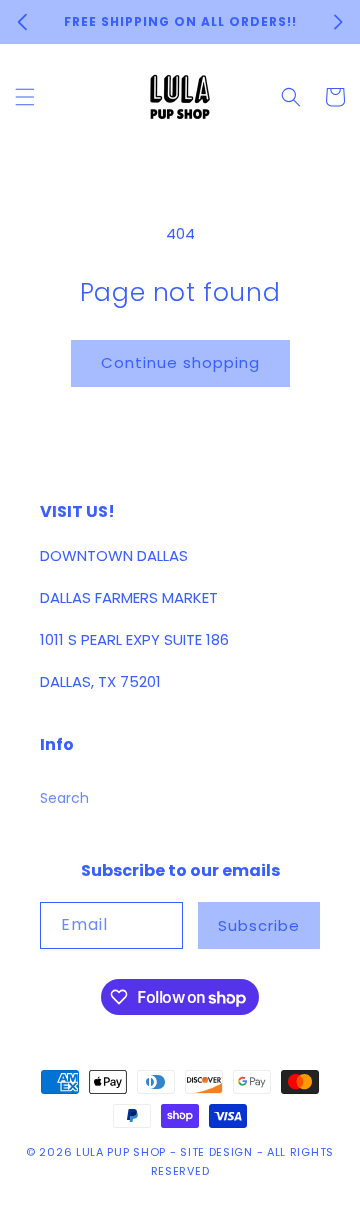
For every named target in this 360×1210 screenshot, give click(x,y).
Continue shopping (180, 362)
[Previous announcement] (22, 22)
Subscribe (259, 925)
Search (64, 798)
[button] (25, 97)
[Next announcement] (338, 22)
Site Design (216, 1152)
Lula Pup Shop (121, 1152)
